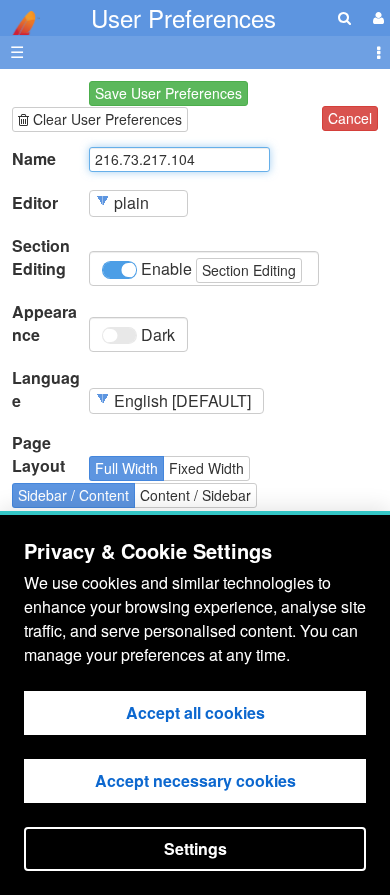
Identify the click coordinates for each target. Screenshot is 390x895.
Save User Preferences (168, 93)
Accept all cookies (195, 712)
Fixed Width (206, 468)
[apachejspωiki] (20, 17)
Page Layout (38, 454)
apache (20, 23)
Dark (156, 334)
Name (34, 159)
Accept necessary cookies (195, 780)
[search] (344, 17)
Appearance (44, 323)
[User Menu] (376, 17)
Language (46, 389)
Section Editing (41, 257)
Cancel (350, 118)
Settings (195, 848)
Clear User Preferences (105, 119)
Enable (216, 268)
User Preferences (183, 17)
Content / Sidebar (195, 495)
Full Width (126, 468)
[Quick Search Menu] (344, 17)
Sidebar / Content (73, 495)
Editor (35, 203)
